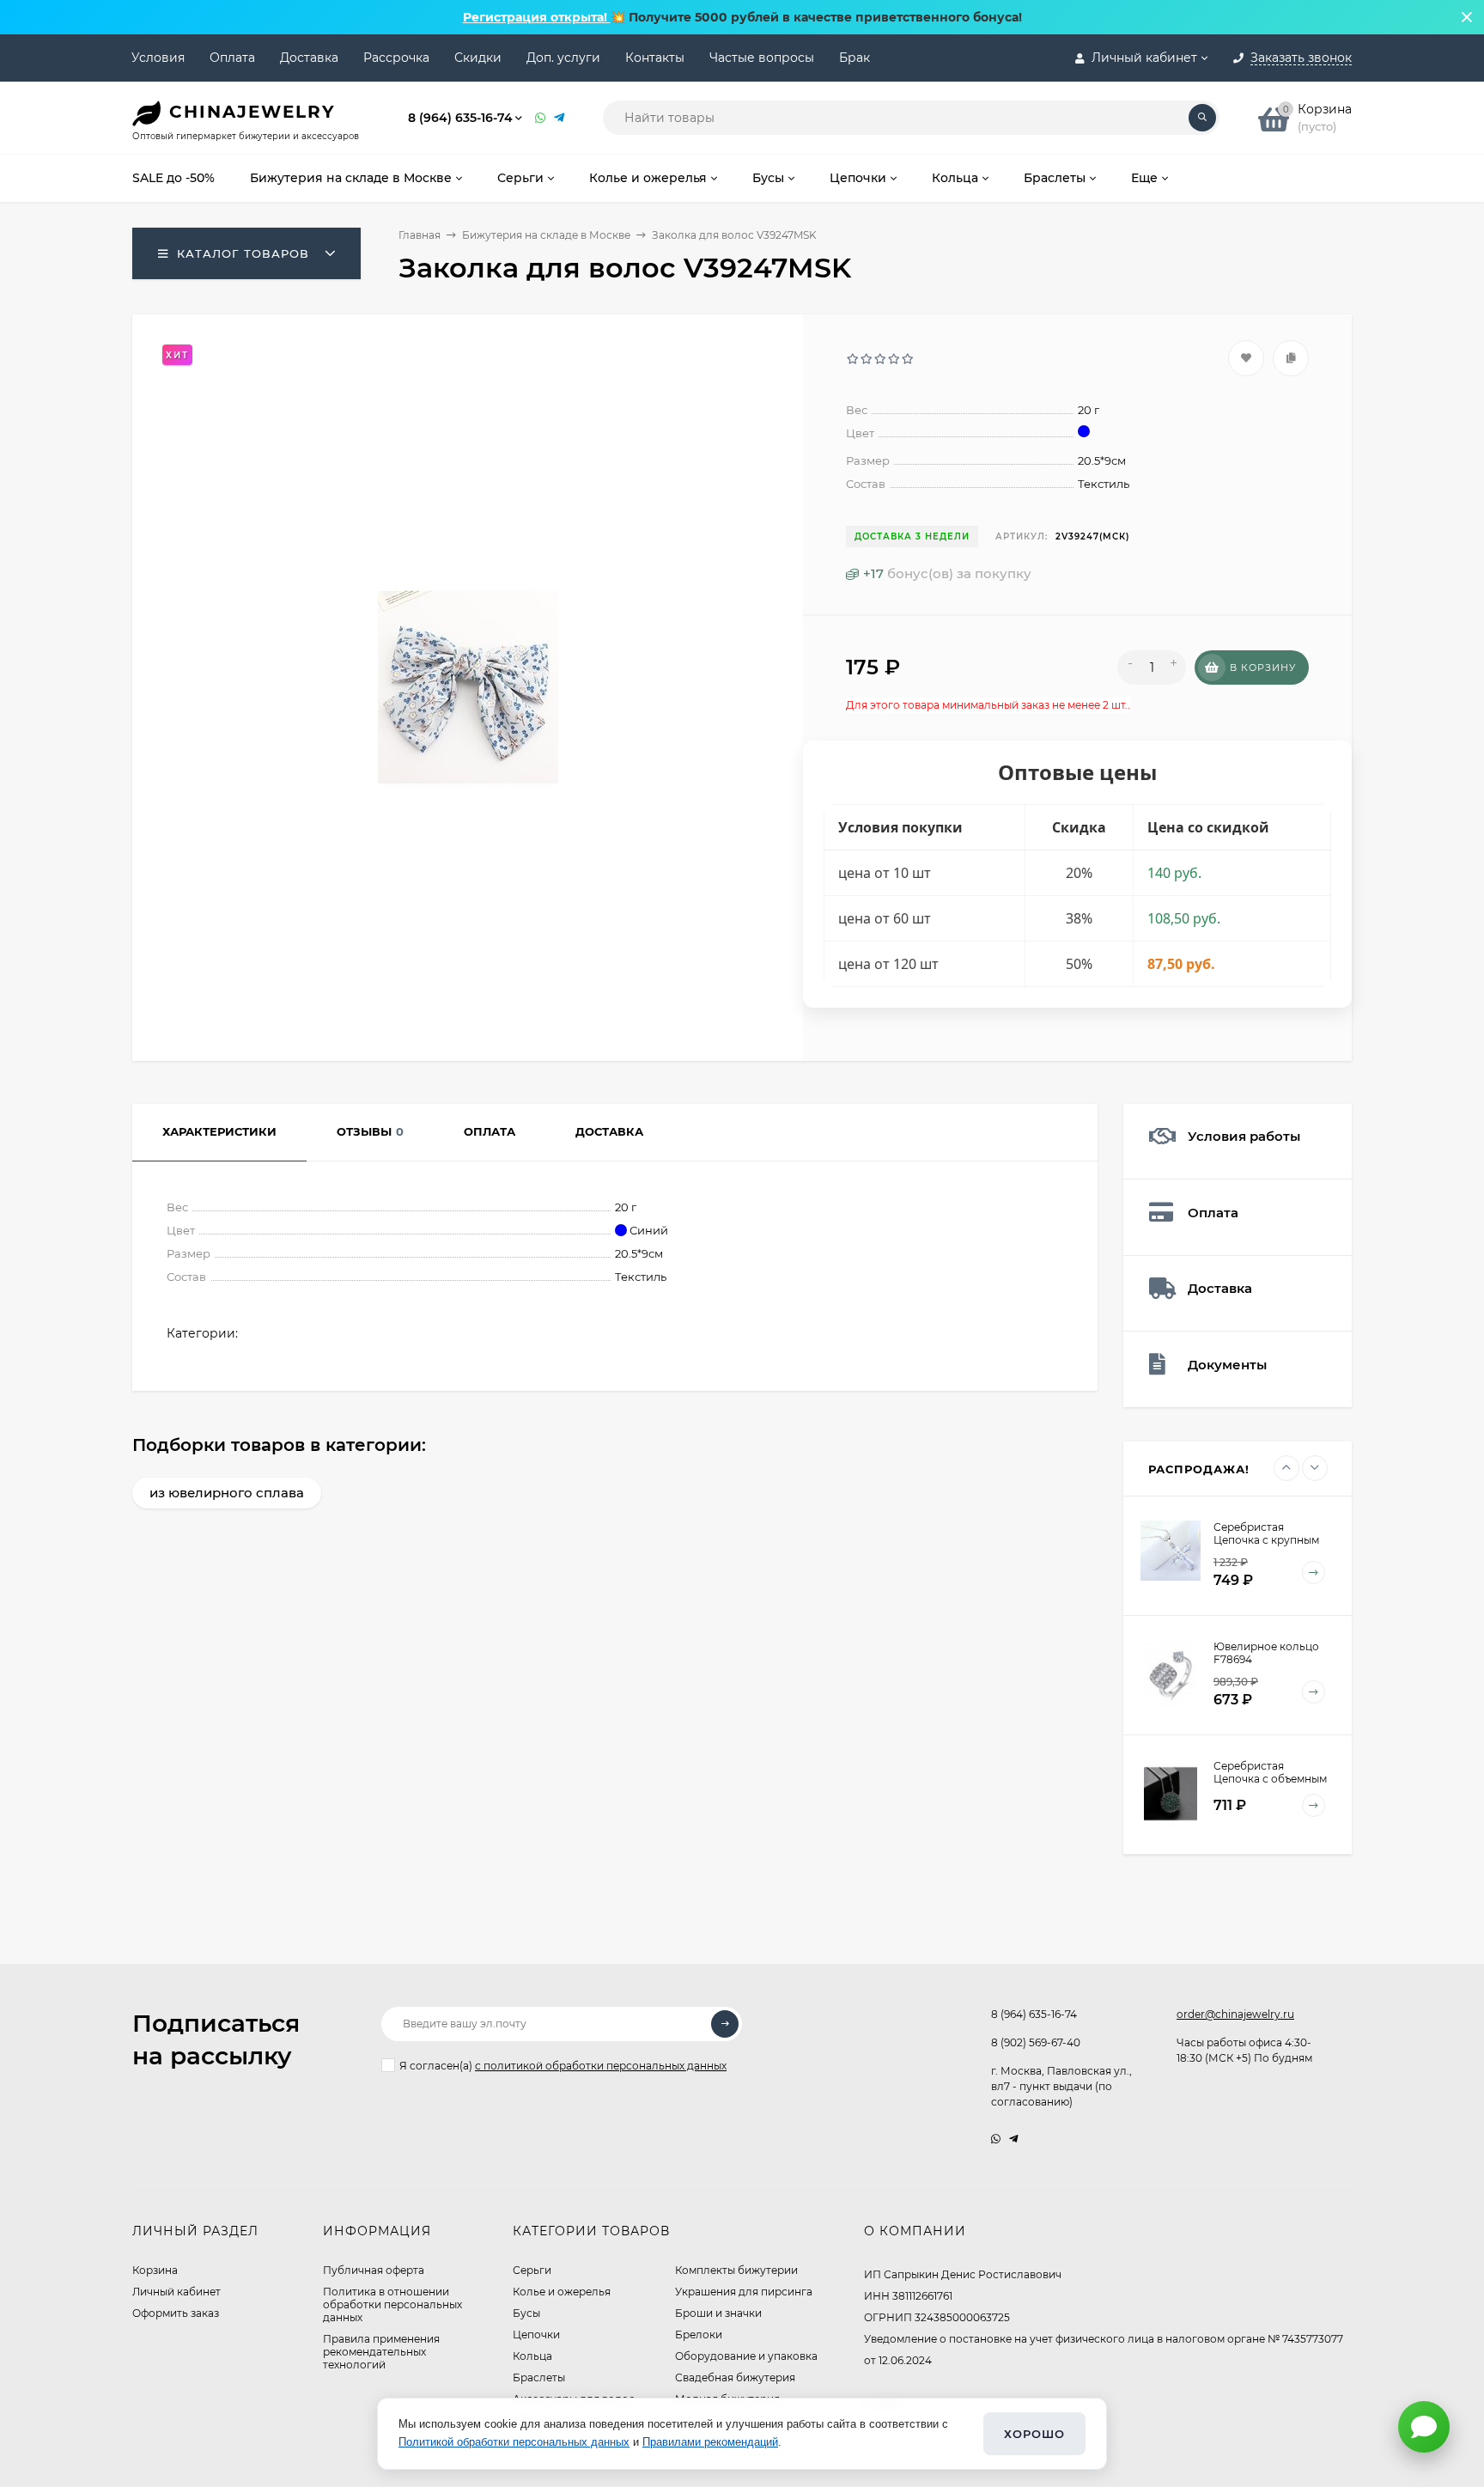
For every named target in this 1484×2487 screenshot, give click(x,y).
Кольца (532, 2356)
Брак (855, 58)
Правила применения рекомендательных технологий (381, 2352)
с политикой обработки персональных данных (601, 2066)
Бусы (526, 2313)
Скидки (478, 58)
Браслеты (539, 2377)
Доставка (309, 58)
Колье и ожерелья (562, 2292)
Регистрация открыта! (537, 17)
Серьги (532, 2270)
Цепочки (536, 2335)
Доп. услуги (563, 58)
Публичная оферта (374, 2270)
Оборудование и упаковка (746, 2356)
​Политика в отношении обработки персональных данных (392, 2304)
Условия (158, 58)
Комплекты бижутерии (736, 2270)
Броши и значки (718, 2313)
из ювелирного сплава (227, 1493)
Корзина (155, 2270)
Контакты (655, 58)
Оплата (232, 58)
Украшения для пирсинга (744, 2292)
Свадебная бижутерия (735, 2377)
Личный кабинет (176, 2292)
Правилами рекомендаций (710, 2442)
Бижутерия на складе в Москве (546, 235)
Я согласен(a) (563, 2066)
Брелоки (699, 2335)
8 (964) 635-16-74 (460, 118)
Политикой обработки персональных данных (514, 2442)
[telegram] (1014, 2139)
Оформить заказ (176, 2313)
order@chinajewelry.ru (1235, 2014)
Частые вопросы (762, 58)
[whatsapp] (996, 2139)
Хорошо (1034, 2434)
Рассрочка (396, 58)
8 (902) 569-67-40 (1036, 2042)
